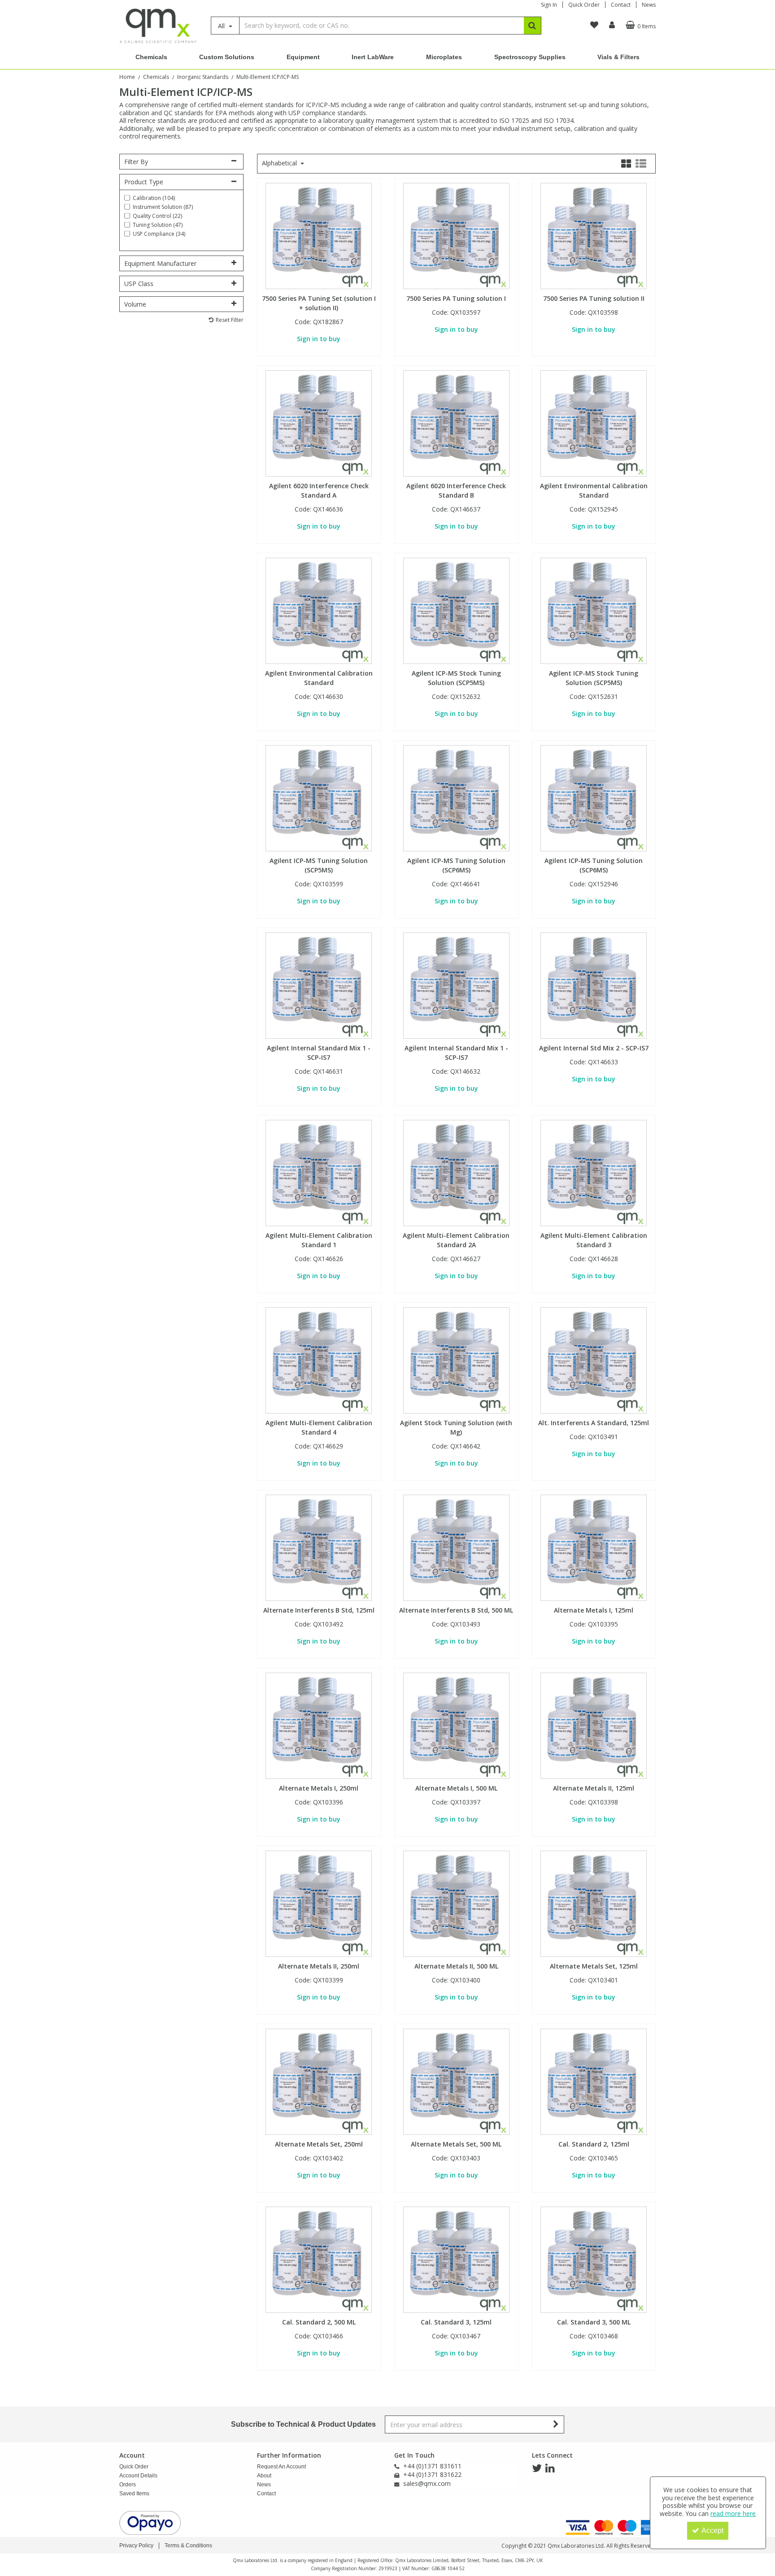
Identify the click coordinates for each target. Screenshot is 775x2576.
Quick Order (584, 5)
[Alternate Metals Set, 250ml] (319, 2081)
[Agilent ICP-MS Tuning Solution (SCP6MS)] (456, 798)
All (222, 26)
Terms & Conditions (188, 2546)
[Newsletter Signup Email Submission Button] (556, 2424)
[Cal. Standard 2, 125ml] (594, 2081)
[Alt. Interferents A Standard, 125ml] (594, 1360)
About (264, 2476)
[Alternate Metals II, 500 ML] (456, 1903)
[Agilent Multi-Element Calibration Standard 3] (594, 1173)
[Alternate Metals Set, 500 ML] (456, 2081)
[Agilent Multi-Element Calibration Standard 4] (319, 1360)
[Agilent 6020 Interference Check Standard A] (319, 423)
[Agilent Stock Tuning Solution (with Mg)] (456, 1360)
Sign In (549, 5)
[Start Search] (533, 26)
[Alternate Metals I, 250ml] (319, 1725)
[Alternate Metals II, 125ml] (594, 1725)
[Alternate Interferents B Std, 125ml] (319, 1547)
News (649, 5)
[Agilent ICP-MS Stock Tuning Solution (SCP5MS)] (456, 610)
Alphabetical (280, 163)
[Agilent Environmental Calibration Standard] (594, 423)
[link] (537, 2468)
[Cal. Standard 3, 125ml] (456, 2259)
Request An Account (281, 2467)
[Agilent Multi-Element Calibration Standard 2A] (456, 1173)
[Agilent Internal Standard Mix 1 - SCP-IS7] (319, 985)
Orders (128, 2485)
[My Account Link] (612, 25)
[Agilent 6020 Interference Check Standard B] (456, 423)
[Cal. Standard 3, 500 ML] (594, 2259)
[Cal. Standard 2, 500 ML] (319, 2259)
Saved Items (134, 2494)
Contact (621, 5)
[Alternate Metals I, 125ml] (594, 1547)
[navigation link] (594, 25)
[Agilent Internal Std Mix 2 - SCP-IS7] (594, 985)
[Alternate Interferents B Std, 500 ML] (456, 1547)
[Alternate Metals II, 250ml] (319, 1903)
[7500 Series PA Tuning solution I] (456, 236)
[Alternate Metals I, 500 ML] (456, 1725)
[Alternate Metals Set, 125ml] (594, 1903)
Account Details (138, 2476)
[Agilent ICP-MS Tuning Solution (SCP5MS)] (319, 798)
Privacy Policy (136, 2546)
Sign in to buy (319, 339)
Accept (712, 2530)
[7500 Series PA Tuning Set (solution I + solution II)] (319, 236)
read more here (733, 2513)
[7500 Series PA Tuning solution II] (594, 236)
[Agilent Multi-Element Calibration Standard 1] (319, 1173)
